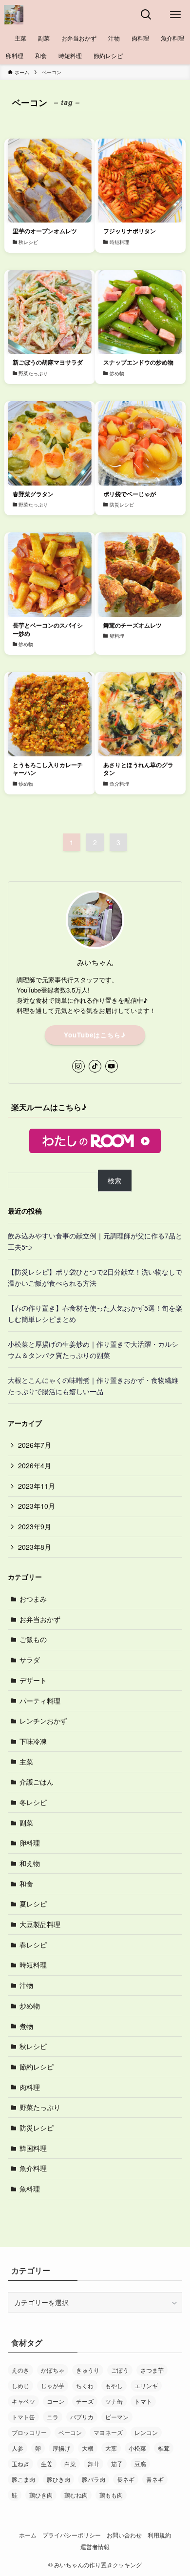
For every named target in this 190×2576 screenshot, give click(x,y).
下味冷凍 (33, 1741)
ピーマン (117, 2417)
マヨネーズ (108, 2432)
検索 (114, 1180)
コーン (56, 2401)
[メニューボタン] (175, 15)
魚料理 (30, 2189)
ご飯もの (33, 1639)
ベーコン (70, 2432)
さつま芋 (152, 2370)
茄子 (117, 2464)
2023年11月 (37, 1486)
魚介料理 (33, 2168)
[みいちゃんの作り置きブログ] (14, 15)
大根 (88, 2448)
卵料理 (30, 1843)
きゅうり (88, 2370)
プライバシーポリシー (72, 2535)
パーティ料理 (40, 1701)
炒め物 (30, 2006)
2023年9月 (35, 1526)
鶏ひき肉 (41, 2495)
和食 (26, 1884)
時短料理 (33, 1965)
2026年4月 (35, 1465)
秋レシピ (33, 2046)
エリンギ (146, 2385)
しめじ (20, 2385)
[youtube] (112, 1066)
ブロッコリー (29, 2432)
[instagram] (78, 1066)
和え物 (30, 1863)
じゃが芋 (53, 2385)
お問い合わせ (124, 2535)
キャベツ (23, 2401)
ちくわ (85, 2385)
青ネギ (155, 2479)
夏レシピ (33, 1904)
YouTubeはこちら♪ (95, 1035)
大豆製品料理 (40, 1924)
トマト (143, 2401)
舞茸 (94, 2464)
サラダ (30, 1660)
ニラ (53, 2417)
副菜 (26, 1823)
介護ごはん (37, 1782)
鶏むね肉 (76, 2495)
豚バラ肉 (94, 2479)
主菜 (26, 1762)
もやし (114, 2385)
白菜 (70, 2464)
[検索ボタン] (146, 15)
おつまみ (33, 1599)
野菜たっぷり (40, 2107)
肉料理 (30, 2087)
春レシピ (33, 1945)
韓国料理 (33, 2148)
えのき (20, 2370)
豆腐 (140, 2464)
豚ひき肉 (58, 2479)
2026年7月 (35, 1445)
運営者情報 (95, 2547)
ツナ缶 (114, 2401)
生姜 (47, 2464)
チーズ (85, 2401)
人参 (18, 2448)
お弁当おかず (40, 1619)
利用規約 (159, 2535)
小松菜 (137, 2448)
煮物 (26, 2026)
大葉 (111, 2448)
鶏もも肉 (111, 2495)
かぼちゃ (53, 2370)
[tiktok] (95, 1066)
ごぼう (120, 2370)
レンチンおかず (43, 1721)
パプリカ (82, 2417)
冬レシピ (33, 1802)
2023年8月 (35, 1547)
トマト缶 (23, 2417)
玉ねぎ (20, 2464)
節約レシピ (37, 2067)
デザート (33, 1680)
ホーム (28, 2535)
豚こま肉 (23, 2479)
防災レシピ (37, 2128)
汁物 (26, 1985)
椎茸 (164, 2448)
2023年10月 (37, 1506)
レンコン (146, 2432)
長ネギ (126, 2479)
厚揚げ (61, 2448)
